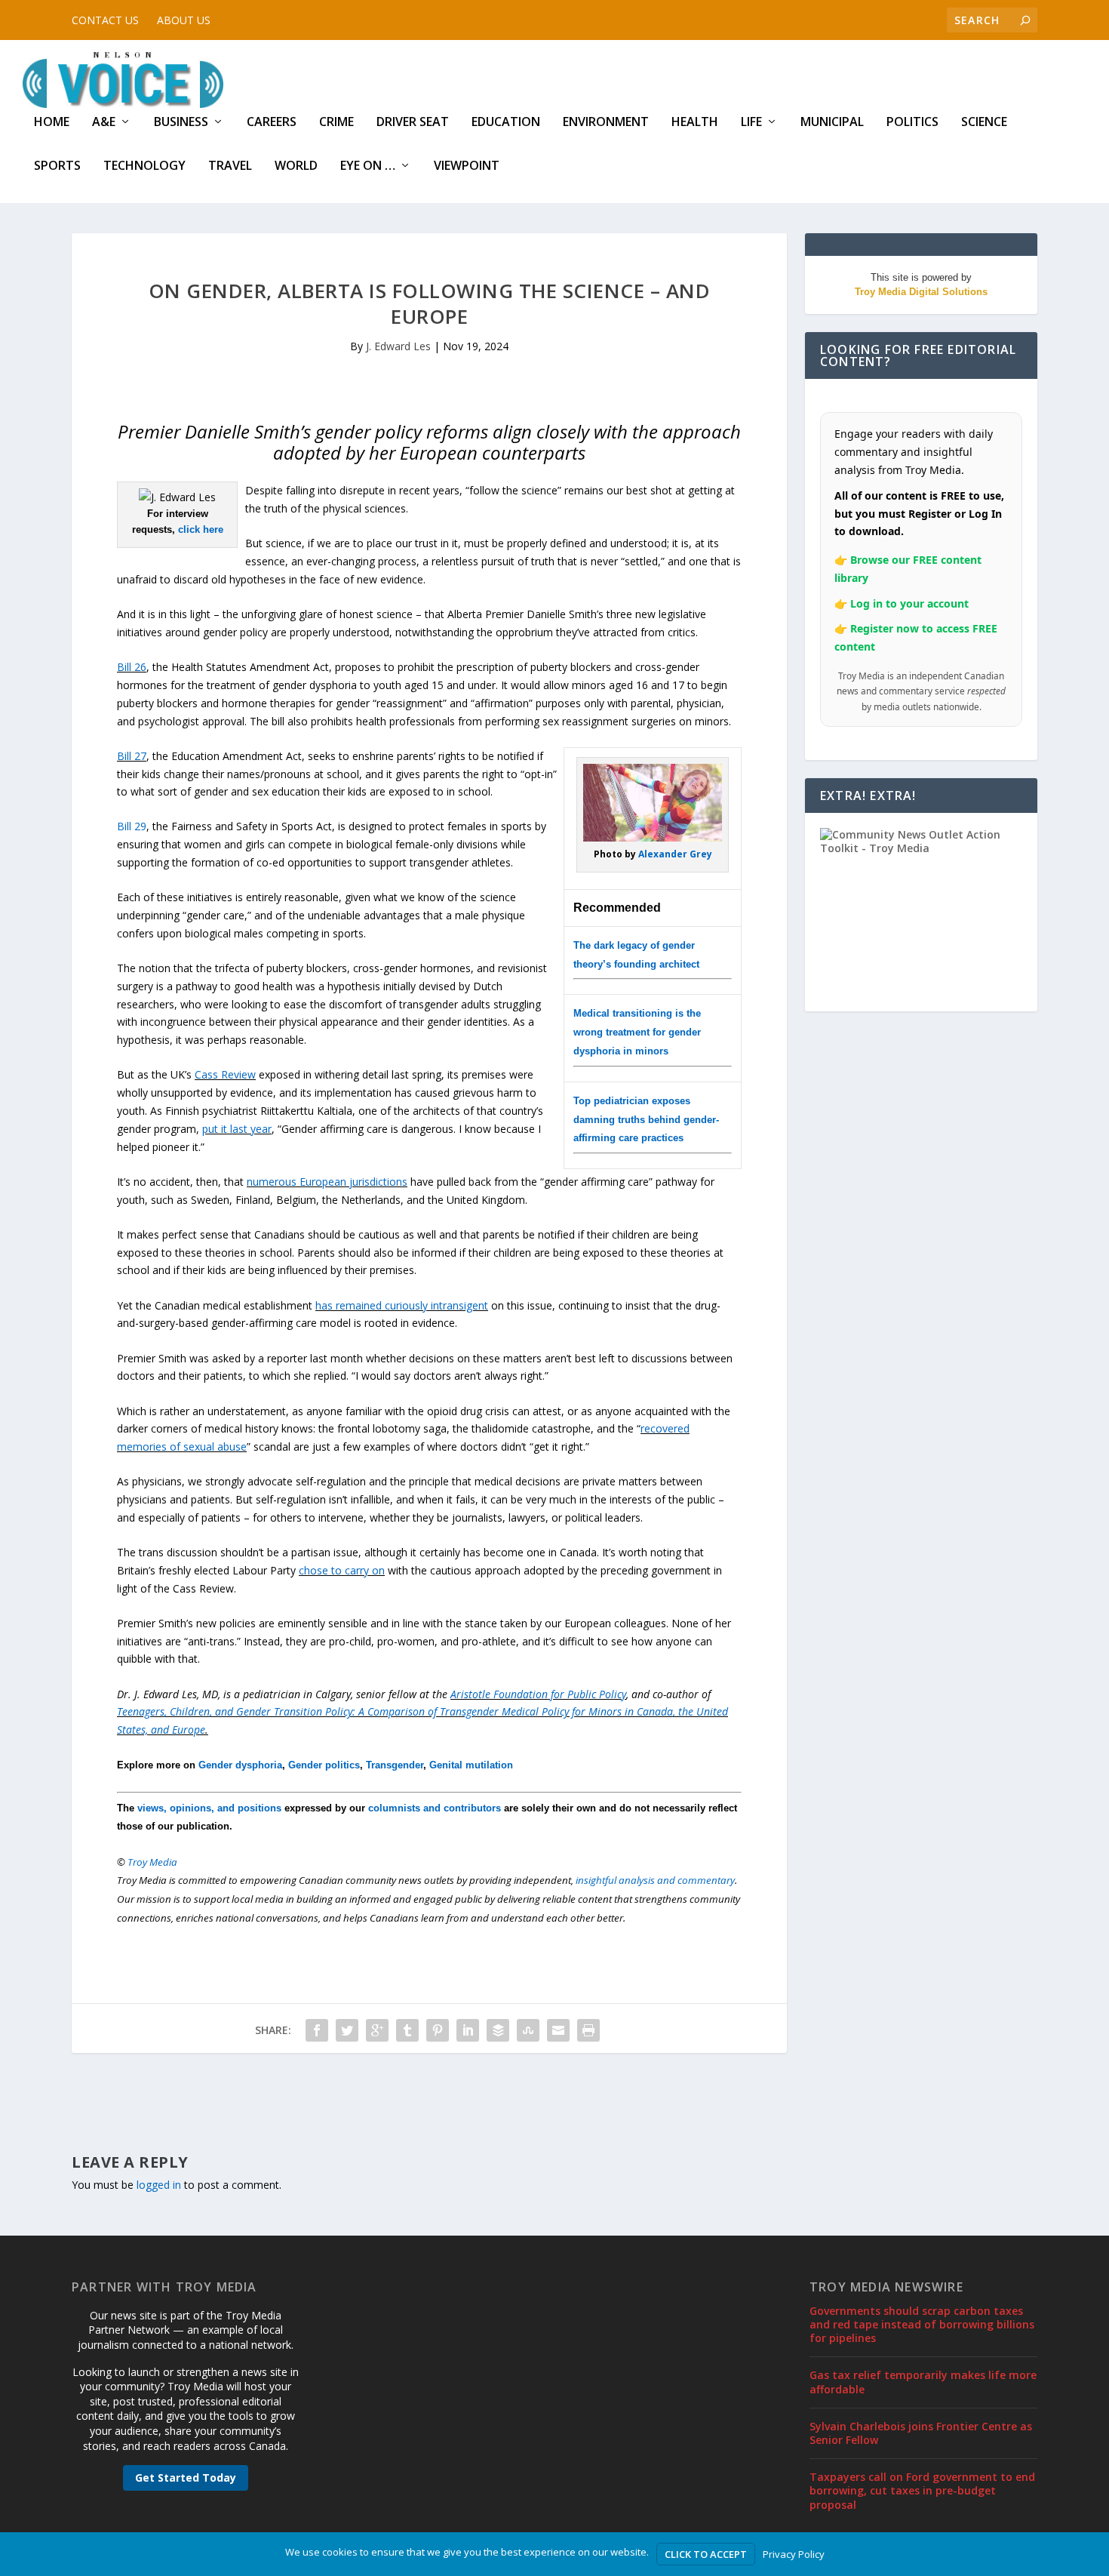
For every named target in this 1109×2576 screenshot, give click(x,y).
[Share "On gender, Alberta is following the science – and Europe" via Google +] (377, 2030)
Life (751, 123)
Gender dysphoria (240, 1765)
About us (184, 20)
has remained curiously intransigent (402, 1305)
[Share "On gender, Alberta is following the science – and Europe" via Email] (558, 2030)
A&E (104, 123)
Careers (272, 123)
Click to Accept (706, 2554)
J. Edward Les (398, 346)
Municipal (832, 123)
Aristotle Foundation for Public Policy (538, 1694)
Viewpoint (467, 166)
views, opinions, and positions (209, 1808)
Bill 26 (132, 667)
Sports (57, 166)
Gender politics (324, 1765)
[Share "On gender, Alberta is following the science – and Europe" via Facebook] (317, 2030)
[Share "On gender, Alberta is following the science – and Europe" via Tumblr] (407, 2030)
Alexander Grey (675, 854)
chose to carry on (342, 1570)
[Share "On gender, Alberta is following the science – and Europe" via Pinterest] (438, 2030)
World (296, 166)
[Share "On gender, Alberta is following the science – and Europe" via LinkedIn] (468, 2030)
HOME (52, 123)
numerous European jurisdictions (327, 1182)
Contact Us (105, 20)
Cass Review (225, 1074)
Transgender (395, 1765)
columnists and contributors (435, 1808)
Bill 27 (132, 756)
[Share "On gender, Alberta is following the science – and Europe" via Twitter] (347, 2030)
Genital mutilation (471, 1765)
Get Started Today (186, 2478)
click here (201, 529)
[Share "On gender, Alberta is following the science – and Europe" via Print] (588, 2030)
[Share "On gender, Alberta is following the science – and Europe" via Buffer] (498, 2030)
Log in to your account (909, 603)
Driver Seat (413, 123)
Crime (336, 123)
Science (984, 123)
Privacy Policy (794, 2554)
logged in (159, 2185)
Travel (230, 166)
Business (181, 123)
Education (506, 123)
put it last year (237, 1129)
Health (695, 123)
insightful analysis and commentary (655, 1880)
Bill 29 (132, 826)
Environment (606, 123)
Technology (144, 166)
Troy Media (152, 1862)
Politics (912, 123)
